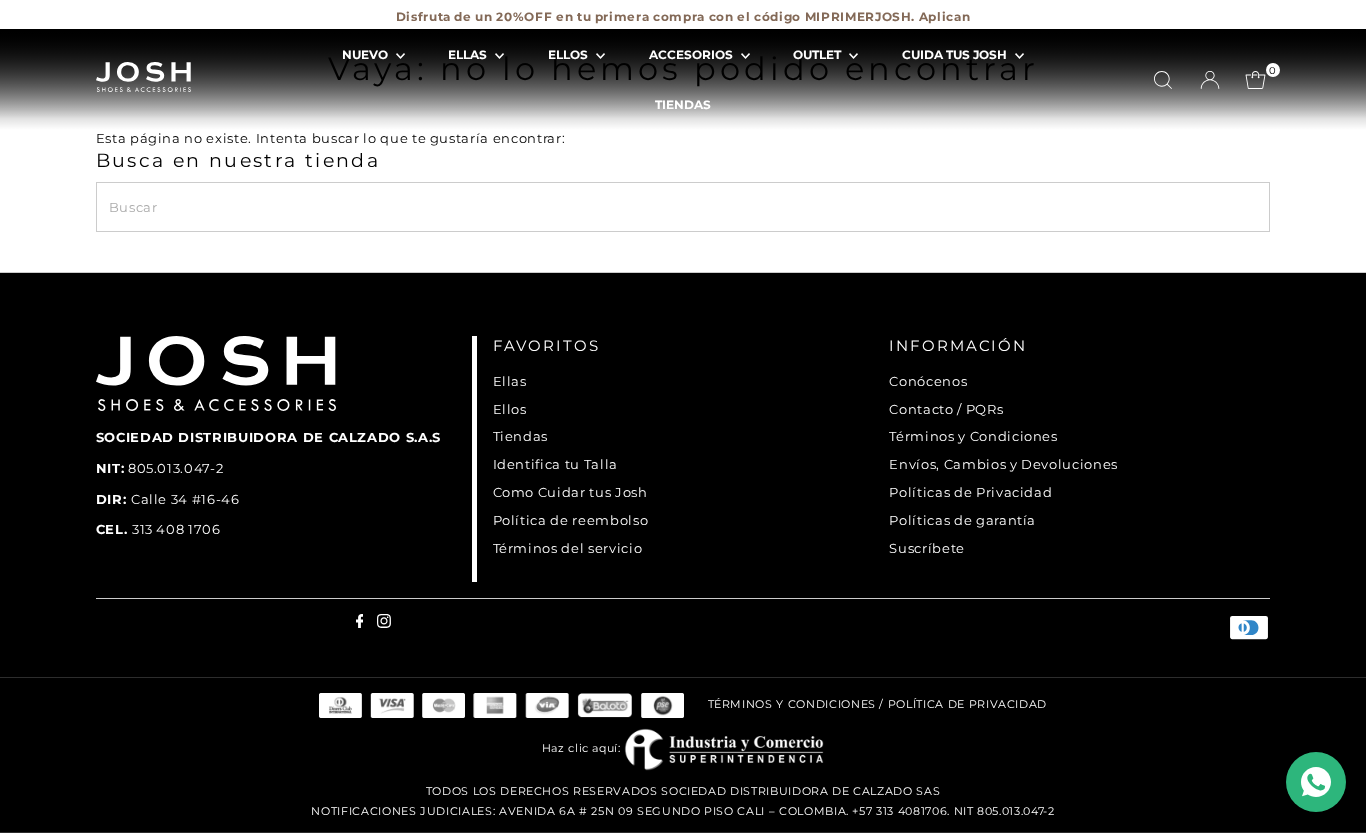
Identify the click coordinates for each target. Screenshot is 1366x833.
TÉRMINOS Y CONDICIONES (792, 704)
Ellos (510, 409)
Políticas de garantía (962, 520)
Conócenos (928, 381)
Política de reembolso (571, 520)
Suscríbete (927, 548)
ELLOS (569, 54)
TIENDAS (683, 104)
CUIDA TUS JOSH (956, 54)
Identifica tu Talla (555, 464)
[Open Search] (1163, 80)
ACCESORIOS (692, 54)
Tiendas (521, 436)
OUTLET (818, 54)
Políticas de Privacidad (970, 492)
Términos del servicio (568, 548)
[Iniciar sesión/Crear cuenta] (1210, 80)
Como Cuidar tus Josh (570, 492)
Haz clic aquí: (583, 748)
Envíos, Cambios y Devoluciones (1003, 464)
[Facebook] (101, 24)
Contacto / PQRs (946, 409)
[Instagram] (114, 24)
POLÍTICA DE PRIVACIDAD (967, 704)
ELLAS (469, 54)
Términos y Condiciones (973, 436)
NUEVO (366, 54)
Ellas (510, 381)
